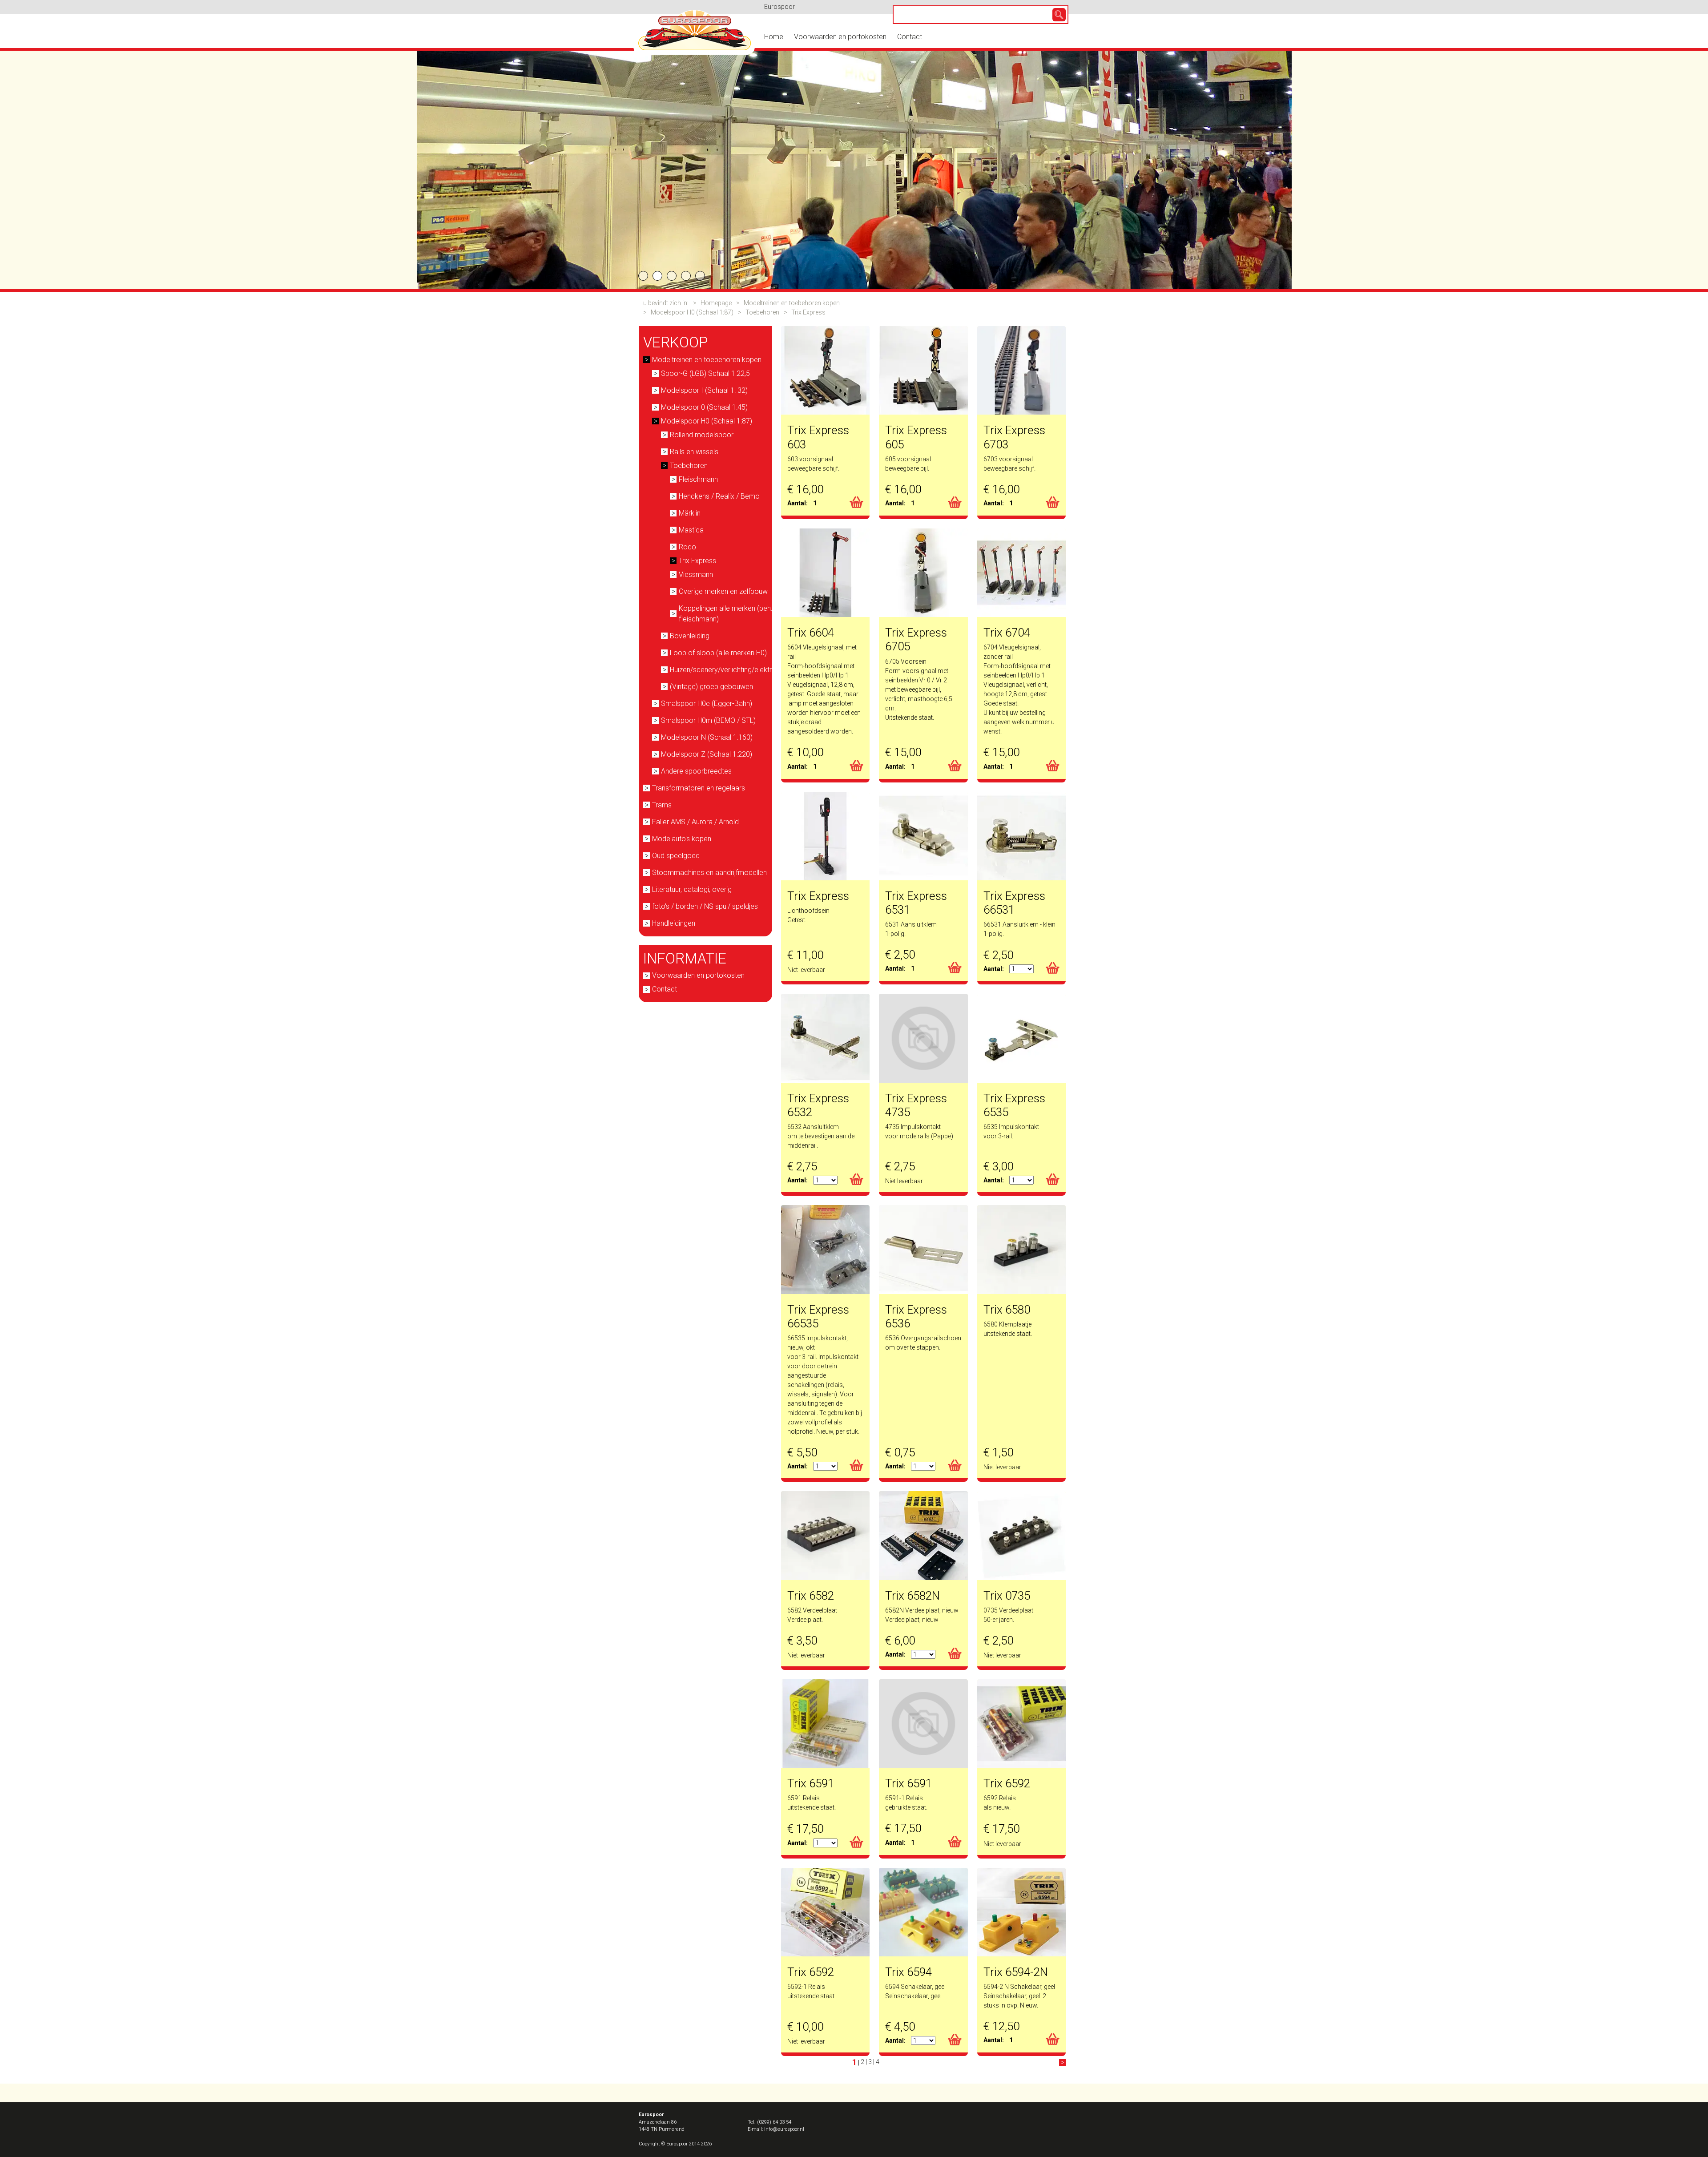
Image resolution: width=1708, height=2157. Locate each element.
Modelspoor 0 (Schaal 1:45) (704, 407)
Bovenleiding (690, 636)
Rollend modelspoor (702, 435)
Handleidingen (674, 923)
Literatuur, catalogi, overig (692, 889)
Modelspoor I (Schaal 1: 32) (704, 390)
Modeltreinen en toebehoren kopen (792, 303)
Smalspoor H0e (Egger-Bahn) (707, 704)
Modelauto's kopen (682, 839)
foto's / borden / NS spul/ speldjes (705, 906)
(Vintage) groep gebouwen (711, 687)
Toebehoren (762, 312)
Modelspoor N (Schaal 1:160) (707, 737)
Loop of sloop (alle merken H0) (718, 653)
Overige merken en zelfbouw (723, 591)
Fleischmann (698, 479)
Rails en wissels (694, 452)
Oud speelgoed (676, 856)
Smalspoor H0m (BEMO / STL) (708, 720)
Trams (662, 805)
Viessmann (696, 575)
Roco (687, 547)
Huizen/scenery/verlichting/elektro (723, 670)
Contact (910, 37)
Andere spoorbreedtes (696, 771)
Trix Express (808, 312)
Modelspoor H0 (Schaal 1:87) (692, 312)
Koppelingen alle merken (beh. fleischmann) (726, 614)
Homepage (716, 303)
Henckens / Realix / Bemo (719, 496)
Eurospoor (779, 7)
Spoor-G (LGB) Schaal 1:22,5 (705, 373)
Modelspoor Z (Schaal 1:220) (707, 754)
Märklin (690, 513)
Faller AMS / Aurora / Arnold (695, 822)
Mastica (691, 530)
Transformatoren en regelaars (699, 788)
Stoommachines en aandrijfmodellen (709, 873)
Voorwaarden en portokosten (840, 37)
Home (774, 37)
